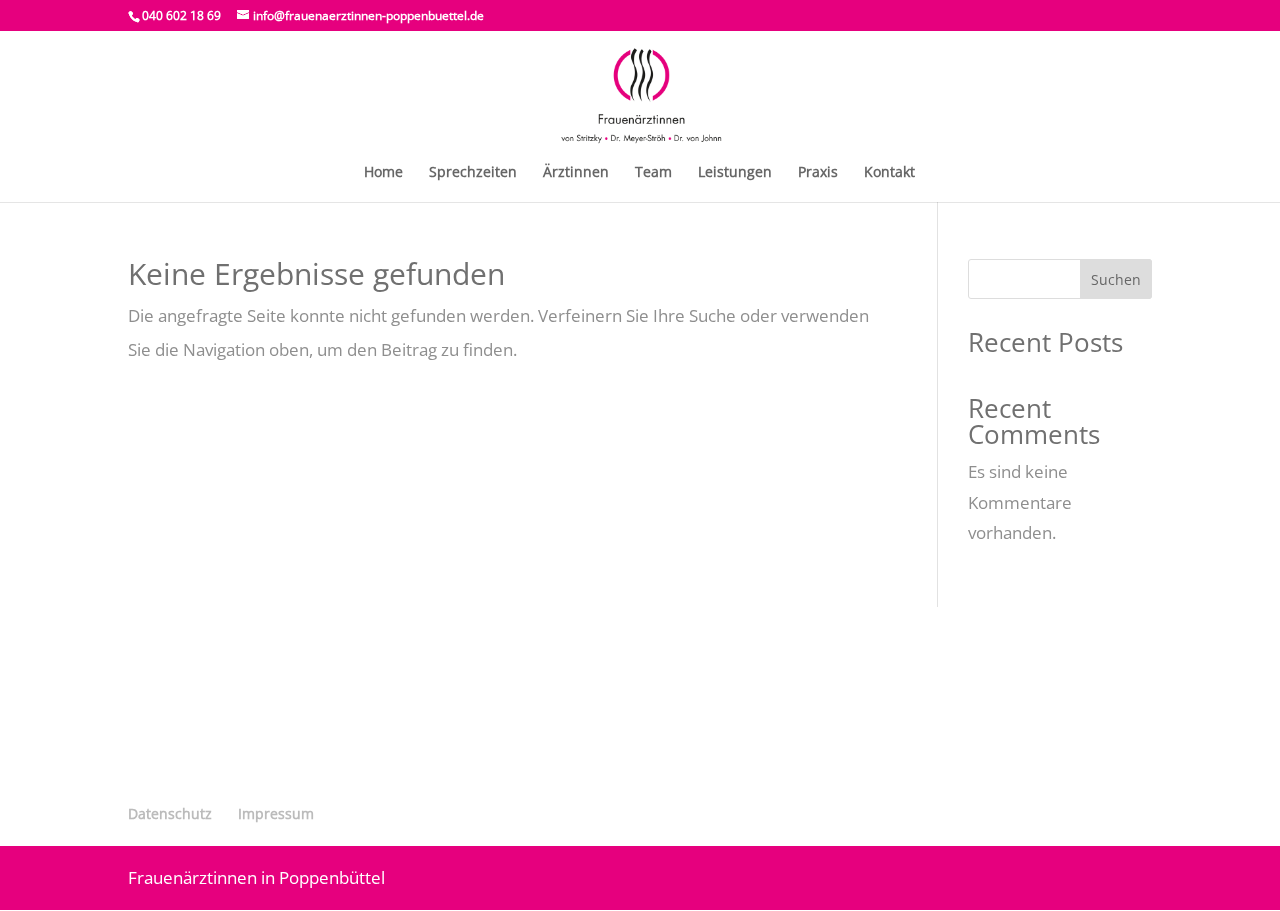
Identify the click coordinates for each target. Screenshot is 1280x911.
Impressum (276, 813)
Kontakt (889, 173)
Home (383, 173)
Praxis (818, 173)
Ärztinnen (576, 173)
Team (653, 173)
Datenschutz (170, 813)
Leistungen (735, 173)
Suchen (1116, 279)
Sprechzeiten (473, 173)
